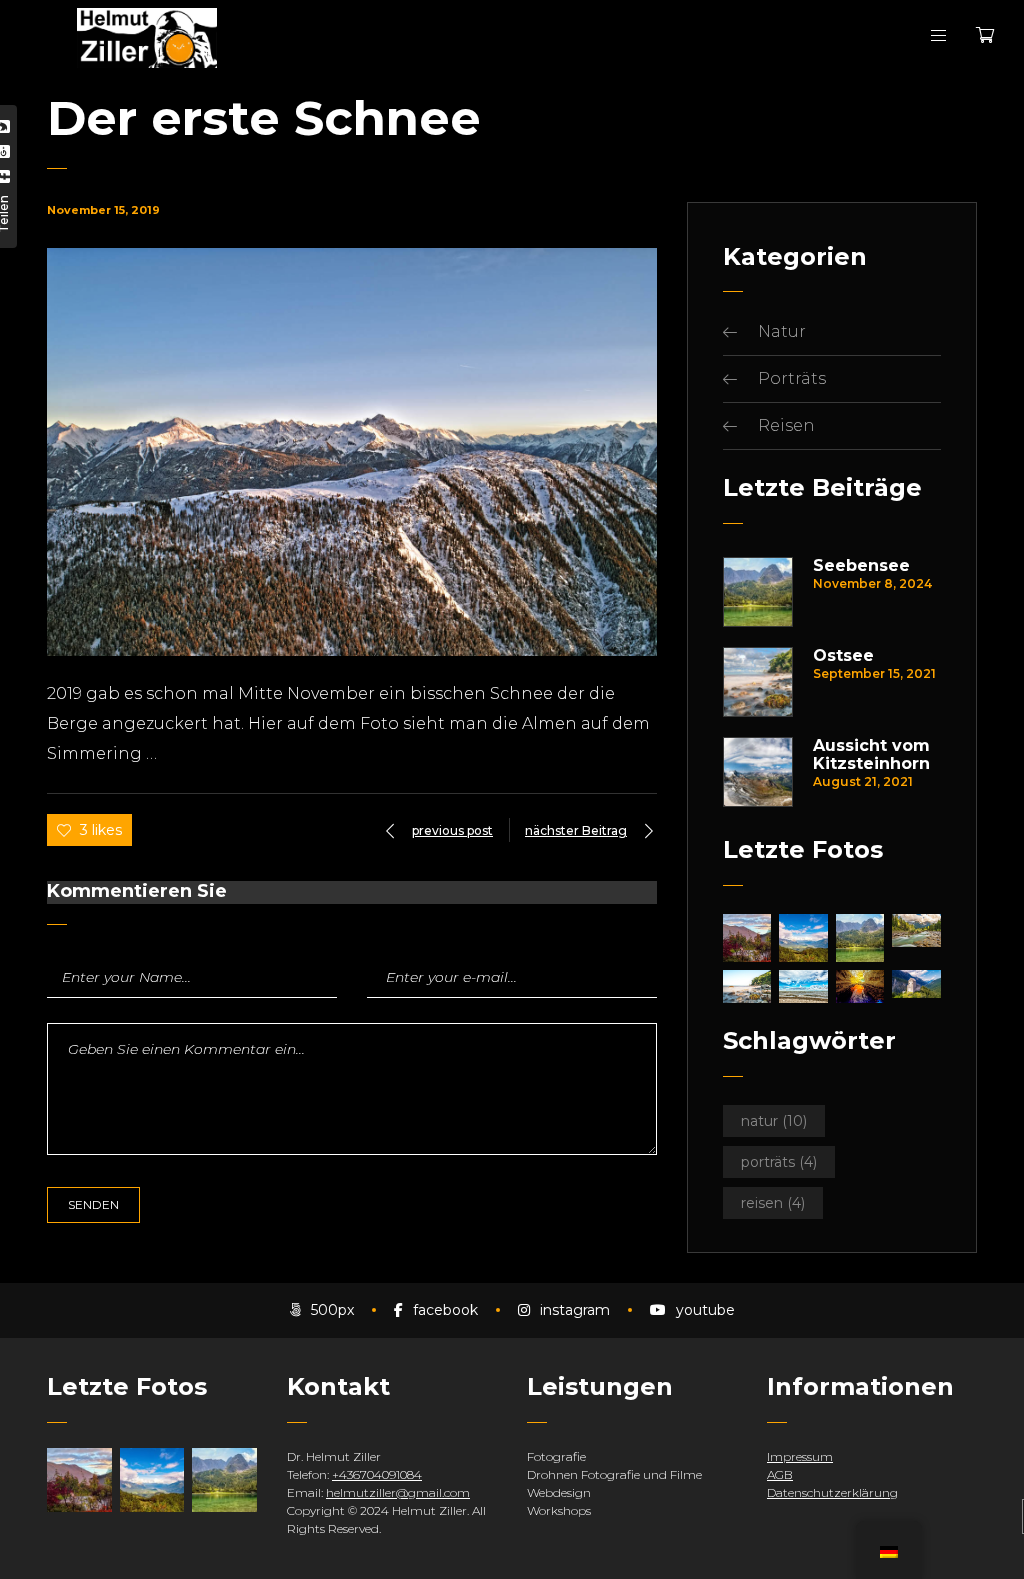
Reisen (786, 425)
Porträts (792, 378)
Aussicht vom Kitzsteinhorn (871, 755)
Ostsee (843, 656)
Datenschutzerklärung (832, 1492)
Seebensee (861, 566)
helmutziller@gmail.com (398, 1492)
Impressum (800, 1456)
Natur (782, 331)
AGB (780, 1474)
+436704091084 (377, 1474)
